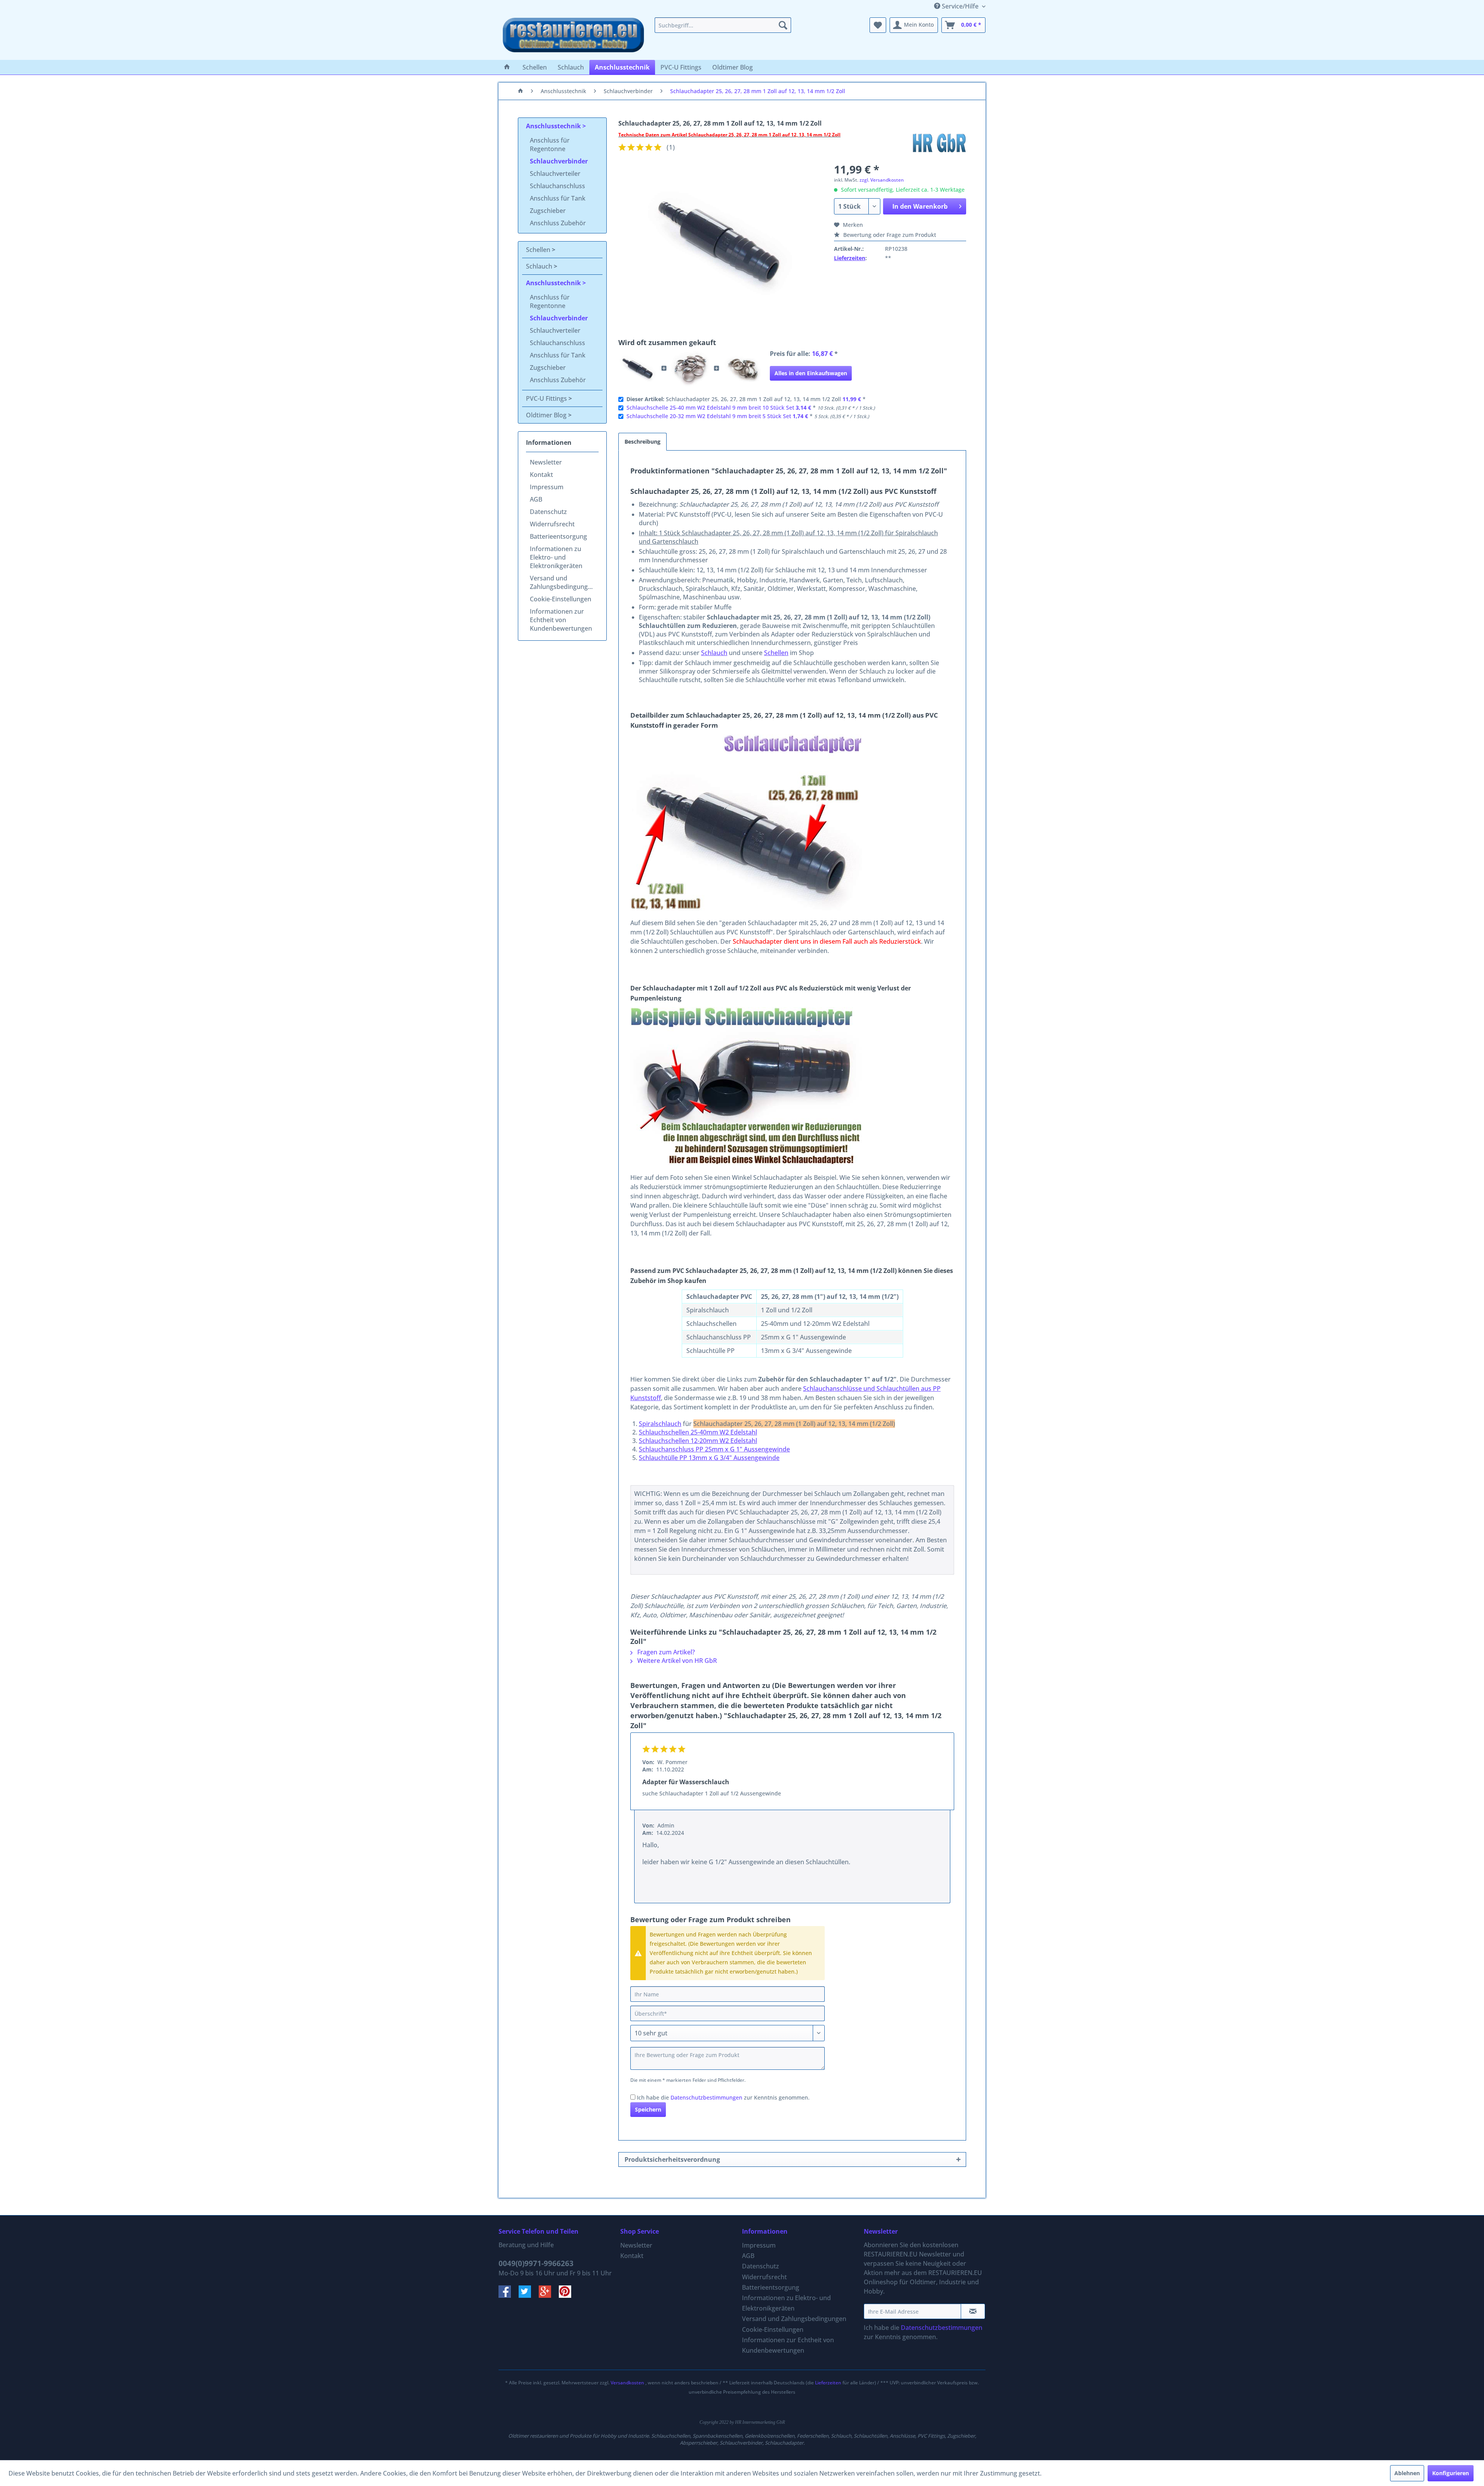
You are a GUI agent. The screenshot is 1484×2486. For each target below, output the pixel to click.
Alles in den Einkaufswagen (811, 373)
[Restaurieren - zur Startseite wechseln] (574, 37)
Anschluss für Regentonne (550, 145)
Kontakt (541, 475)
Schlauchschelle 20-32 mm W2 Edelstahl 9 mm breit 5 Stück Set (709, 416)
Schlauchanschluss (557, 186)
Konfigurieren (1451, 2473)
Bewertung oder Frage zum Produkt (889, 235)
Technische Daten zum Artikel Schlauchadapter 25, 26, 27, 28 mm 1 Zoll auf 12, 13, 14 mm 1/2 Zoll (729, 135)
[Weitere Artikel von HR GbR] (939, 143)
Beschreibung (642, 442)
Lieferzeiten (850, 258)
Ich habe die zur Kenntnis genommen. (723, 2097)
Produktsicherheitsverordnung (672, 2159)
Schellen (539, 250)
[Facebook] (509, 2295)
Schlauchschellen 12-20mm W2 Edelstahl (698, 1441)
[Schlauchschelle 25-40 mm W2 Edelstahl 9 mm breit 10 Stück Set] (690, 368)
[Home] (507, 67)
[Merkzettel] (878, 25)
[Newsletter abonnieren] (973, 2311)
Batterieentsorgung (558, 536)
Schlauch (540, 266)
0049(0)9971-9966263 (536, 2263)
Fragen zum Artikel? (665, 1652)
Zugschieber (548, 211)
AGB (536, 499)
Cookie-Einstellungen (561, 599)
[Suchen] (783, 25)
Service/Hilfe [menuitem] (960, 6)
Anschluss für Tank (558, 198)
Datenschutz (548, 512)
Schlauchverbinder (559, 161)
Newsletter (546, 462)
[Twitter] (529, 2295)
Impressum (547, 487)
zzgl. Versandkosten (882, 180)
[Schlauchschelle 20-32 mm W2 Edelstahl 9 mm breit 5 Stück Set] (743, 368)
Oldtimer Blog (547, 415)
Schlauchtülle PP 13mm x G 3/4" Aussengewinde (709, 1458)
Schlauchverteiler (555, 174)
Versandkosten (627, 2383)
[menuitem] (723, 25)
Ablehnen (1407, 2473)
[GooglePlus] (549, 2295)
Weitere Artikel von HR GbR (676, 1661)
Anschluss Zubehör (558, 223)
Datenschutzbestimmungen (706, 2097)
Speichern (648, 2109)
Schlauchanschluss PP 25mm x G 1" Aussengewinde (714, 1449)
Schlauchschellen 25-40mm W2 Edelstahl (698, 1432)
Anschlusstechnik (554, 126)
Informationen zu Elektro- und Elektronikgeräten (556, 557)
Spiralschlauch (660, 1424)
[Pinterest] (568, 2295)
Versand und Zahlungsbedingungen (562, 582)
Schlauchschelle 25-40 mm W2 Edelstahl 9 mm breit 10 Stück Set (710, 408)
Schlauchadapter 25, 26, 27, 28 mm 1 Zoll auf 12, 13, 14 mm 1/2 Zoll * (746, 399)
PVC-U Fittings (547, 398)
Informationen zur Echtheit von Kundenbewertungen (561, 620)
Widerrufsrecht (552, 524)
